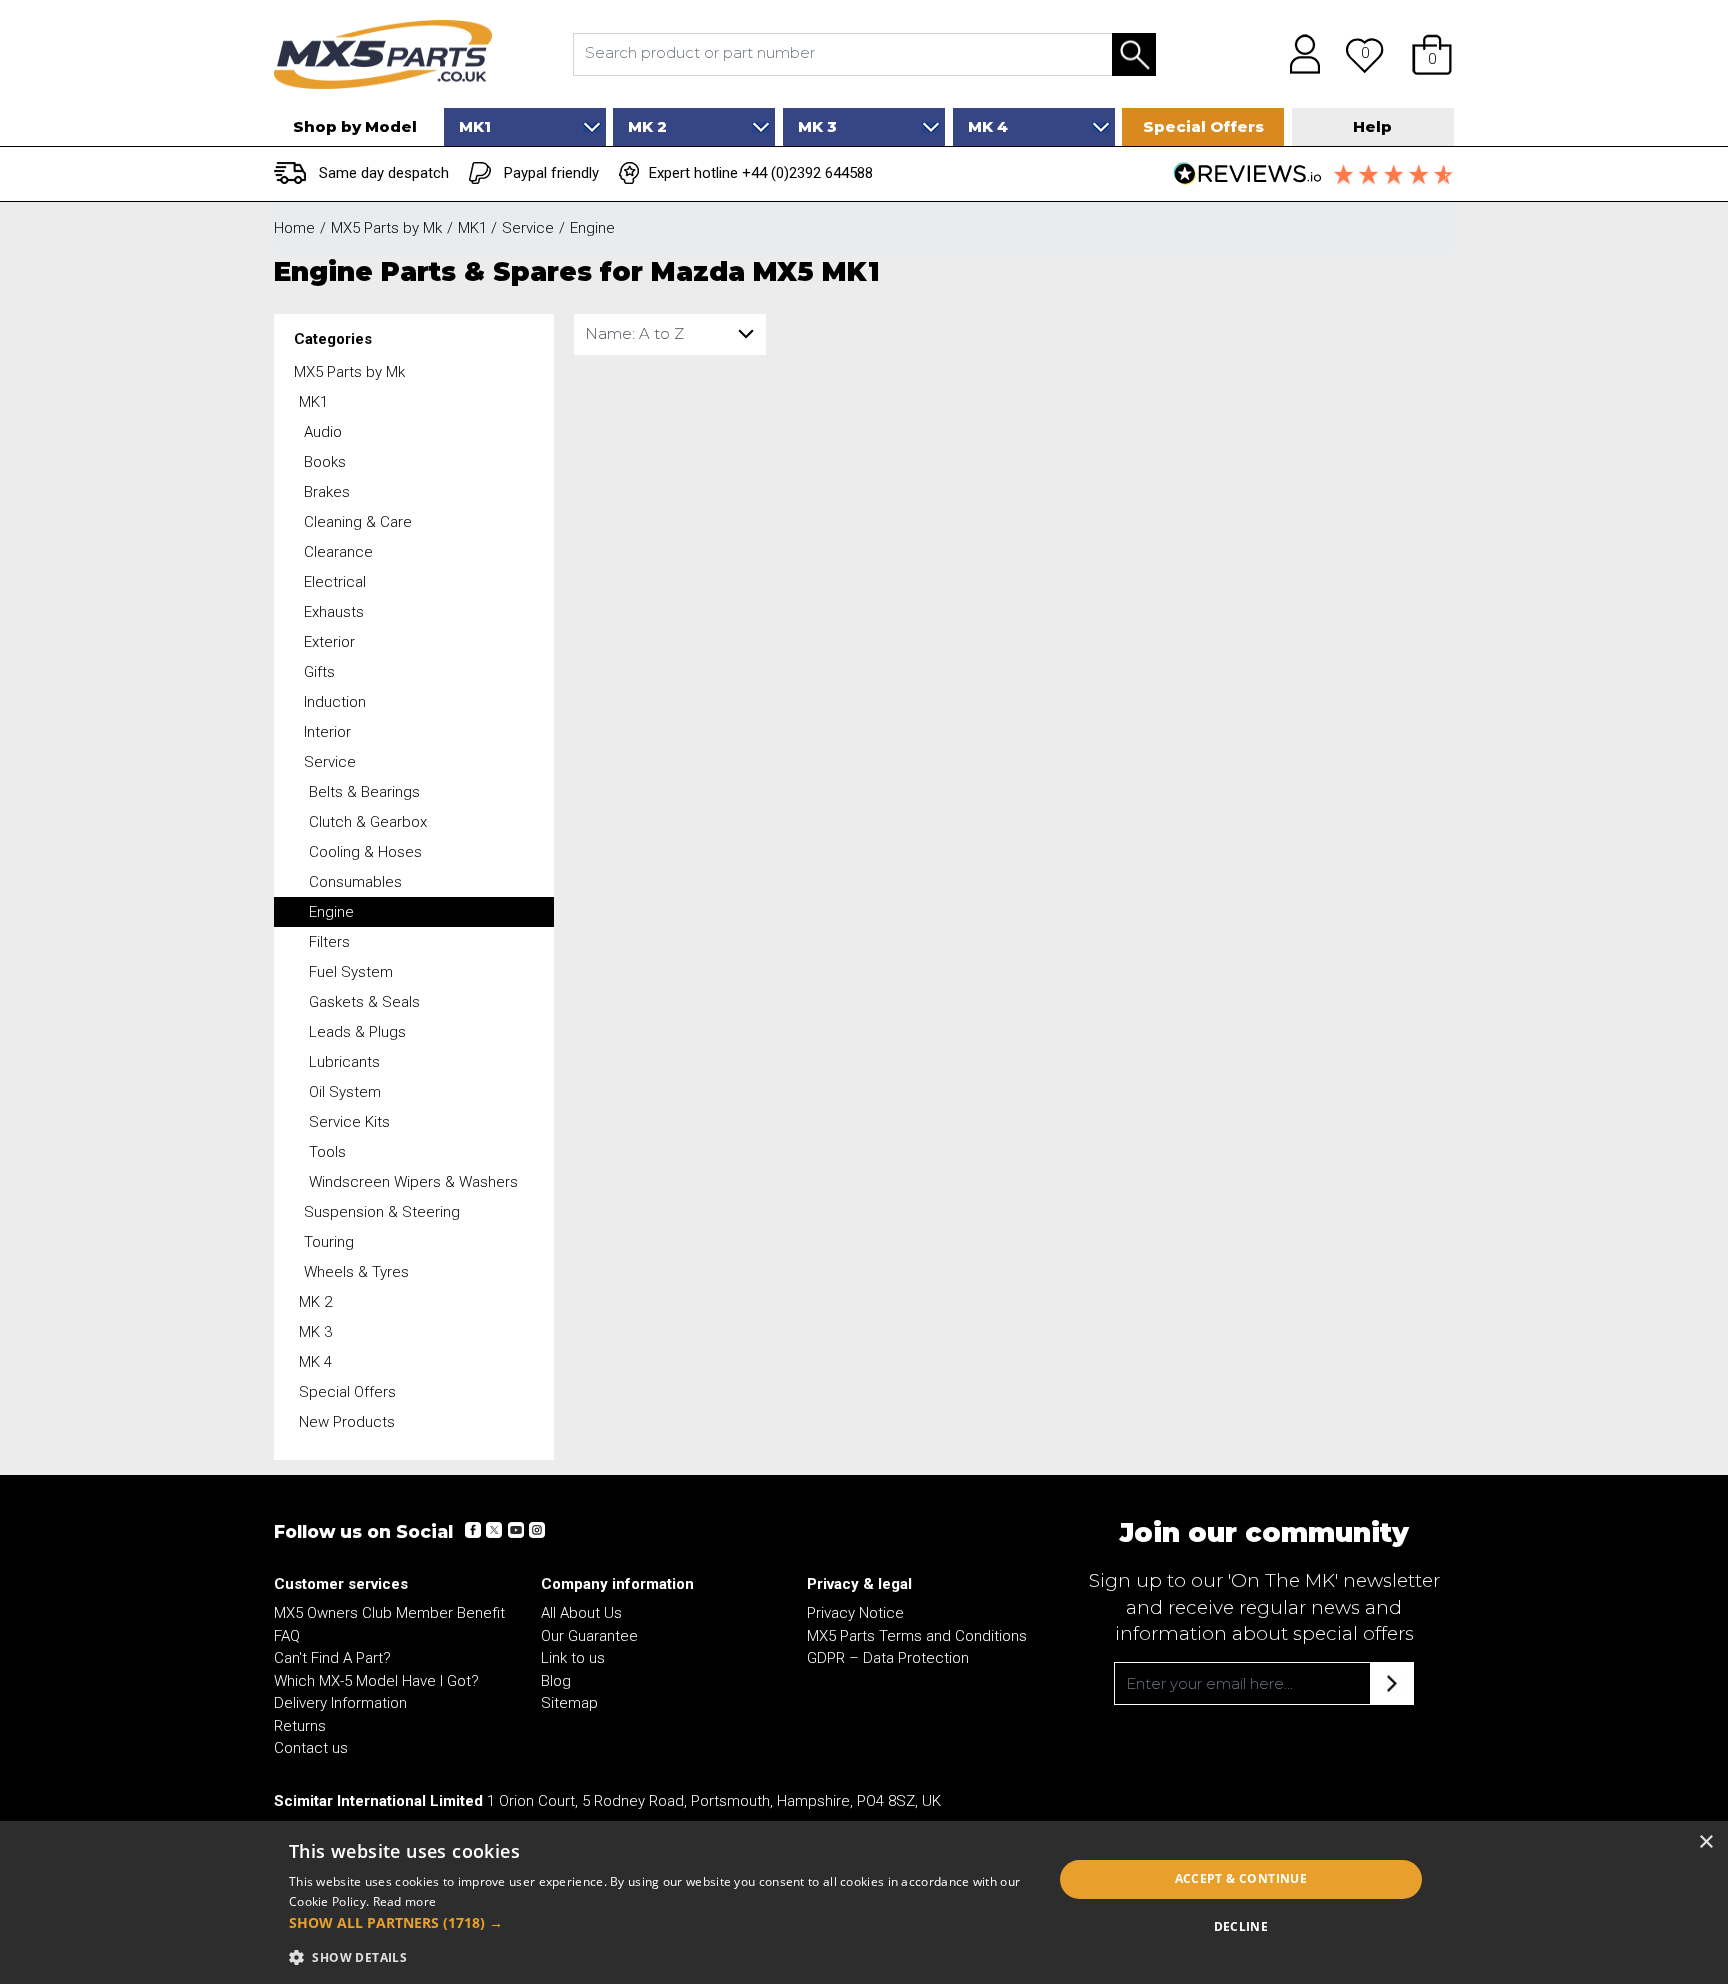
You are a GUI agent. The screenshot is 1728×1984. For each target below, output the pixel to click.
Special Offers (347, 1392)
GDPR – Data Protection (888, 1658)
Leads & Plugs (357, 1032)
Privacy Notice (855, 1613)
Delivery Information (340, 1703)
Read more (405, 1901)
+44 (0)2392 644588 (807, 173)
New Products (347, 1422)
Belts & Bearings (364, 792)
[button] (1432, 54)
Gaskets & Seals (364, 1002)
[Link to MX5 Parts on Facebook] (473, 1530)
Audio (323, 432)
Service (330, 762)
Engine (331, 912)
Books (325, 462)
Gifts (319, 672)
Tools (327, 1152)
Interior (327, 732)
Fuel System (351, 972)
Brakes (327, 492)
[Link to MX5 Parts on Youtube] (515, 1530)
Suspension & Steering (382, 1212)
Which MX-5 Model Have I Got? (376, 1681)
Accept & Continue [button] (1241, 1878)
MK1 (313, 402)
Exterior (329, 642)
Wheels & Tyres (356, 1272)
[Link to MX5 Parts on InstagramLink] (536, 1530)
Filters (329, 942)
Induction (335, 702)
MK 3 (315, 1332)
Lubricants (344, 1062)
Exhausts (334, 612)
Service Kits (349, 1122)
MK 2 (315, 1302)
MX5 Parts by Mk (349, 372)
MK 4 (315, 1362)
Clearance (338, 552)
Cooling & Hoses (365, 852)
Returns (300, 1726)
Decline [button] (1241, 1926)
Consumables (355, 882)
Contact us (311, 1748)
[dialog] (864, 1902)
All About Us (581, 1613)
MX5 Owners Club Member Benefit (389, 1613)
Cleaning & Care (358, 522)
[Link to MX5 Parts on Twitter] (494, 1530)
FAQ (287, 1636)
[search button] (1134, 54)
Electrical (335, 582)
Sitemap (569, 1703)
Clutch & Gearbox (368, 822)
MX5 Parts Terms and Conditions (917, 1636)
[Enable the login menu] (1298, 54)
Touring (329, 1242)
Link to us (573, 1658)
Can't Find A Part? (332, 1658)
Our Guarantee (589, 1636)
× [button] (1705, 1842)
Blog (556, 1681)
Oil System (345, 1092)
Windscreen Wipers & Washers (413, 1182)
